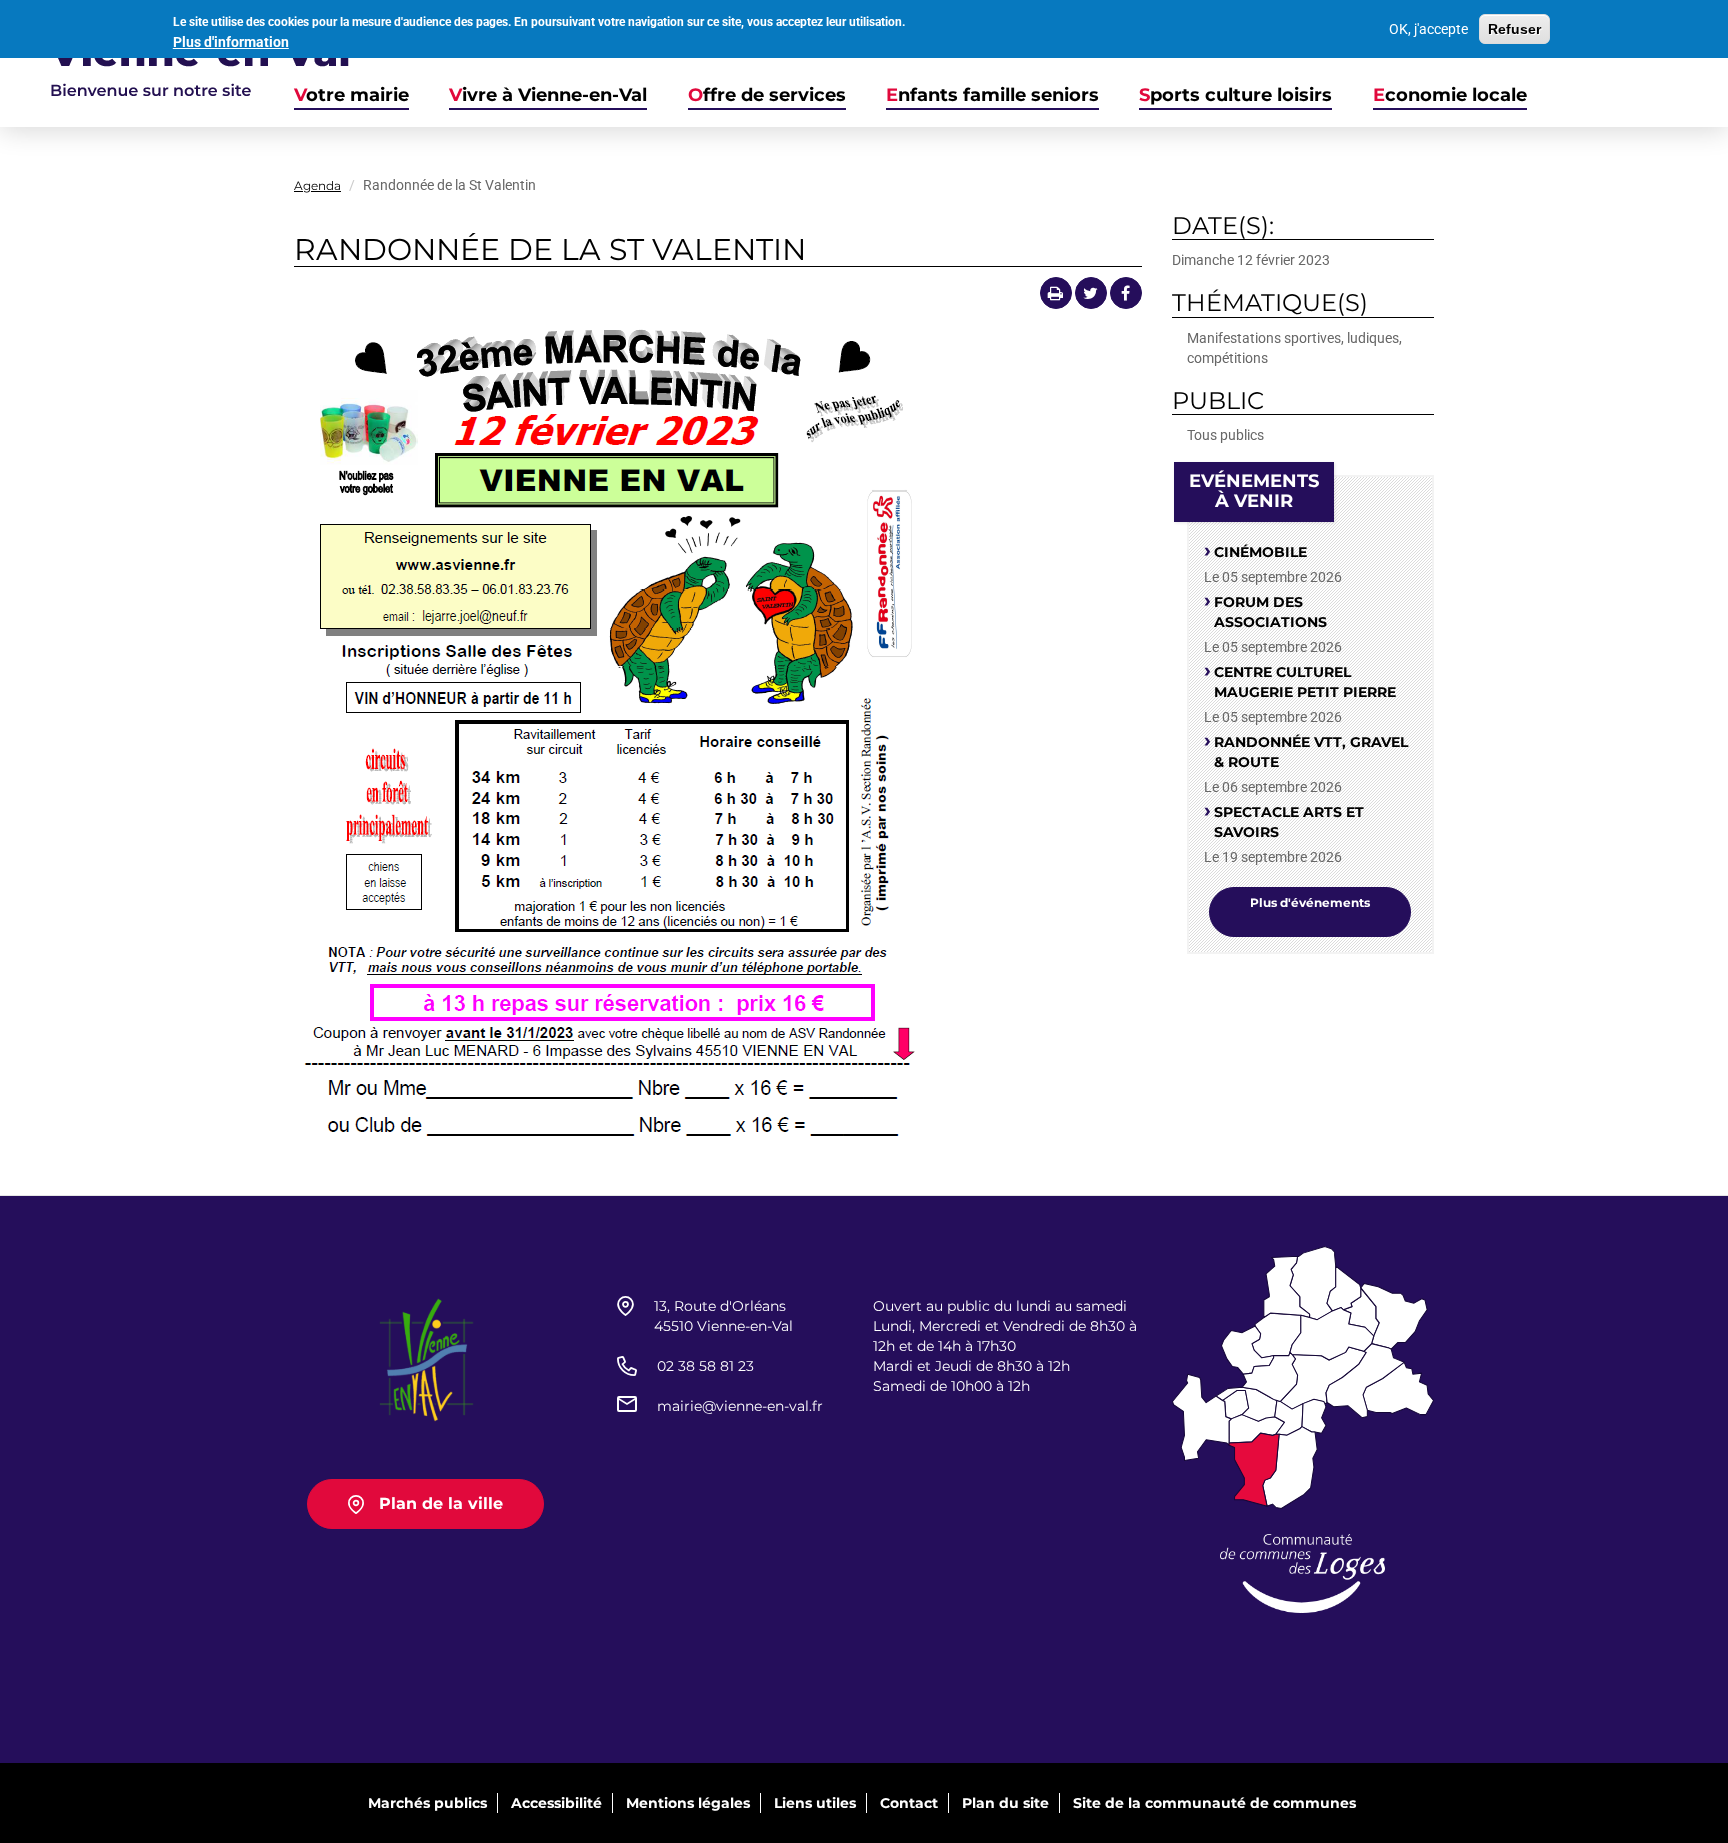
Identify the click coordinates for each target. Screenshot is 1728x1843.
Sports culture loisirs (1235, 95)
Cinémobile (1260, 552)
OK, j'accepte (1428, 29)
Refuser (1514, 29)
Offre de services (767, 95)
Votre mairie (351, 95)
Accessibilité (556, 1803)
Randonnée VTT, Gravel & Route (1311, 752)
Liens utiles (815, 1803)
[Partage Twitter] (1091, 293)
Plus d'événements (1310, 902)
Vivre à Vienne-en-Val (548, 95)
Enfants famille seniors (992, 95)
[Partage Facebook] (1126, 293)
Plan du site (1005, 1803)
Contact (909, 1803)
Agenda (317, 185)
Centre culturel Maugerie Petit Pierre (1305, 682)
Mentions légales (688, 1803)
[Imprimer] (1056, 293)
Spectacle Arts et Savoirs (1289, 822)
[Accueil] (175, 63)
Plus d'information (231, 42)
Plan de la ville (441, 1503)
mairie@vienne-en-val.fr (740, 1406)
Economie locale (1450, 95)
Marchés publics (427, 1803)
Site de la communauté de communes (1214, 1803)
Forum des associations (1270, 612)
